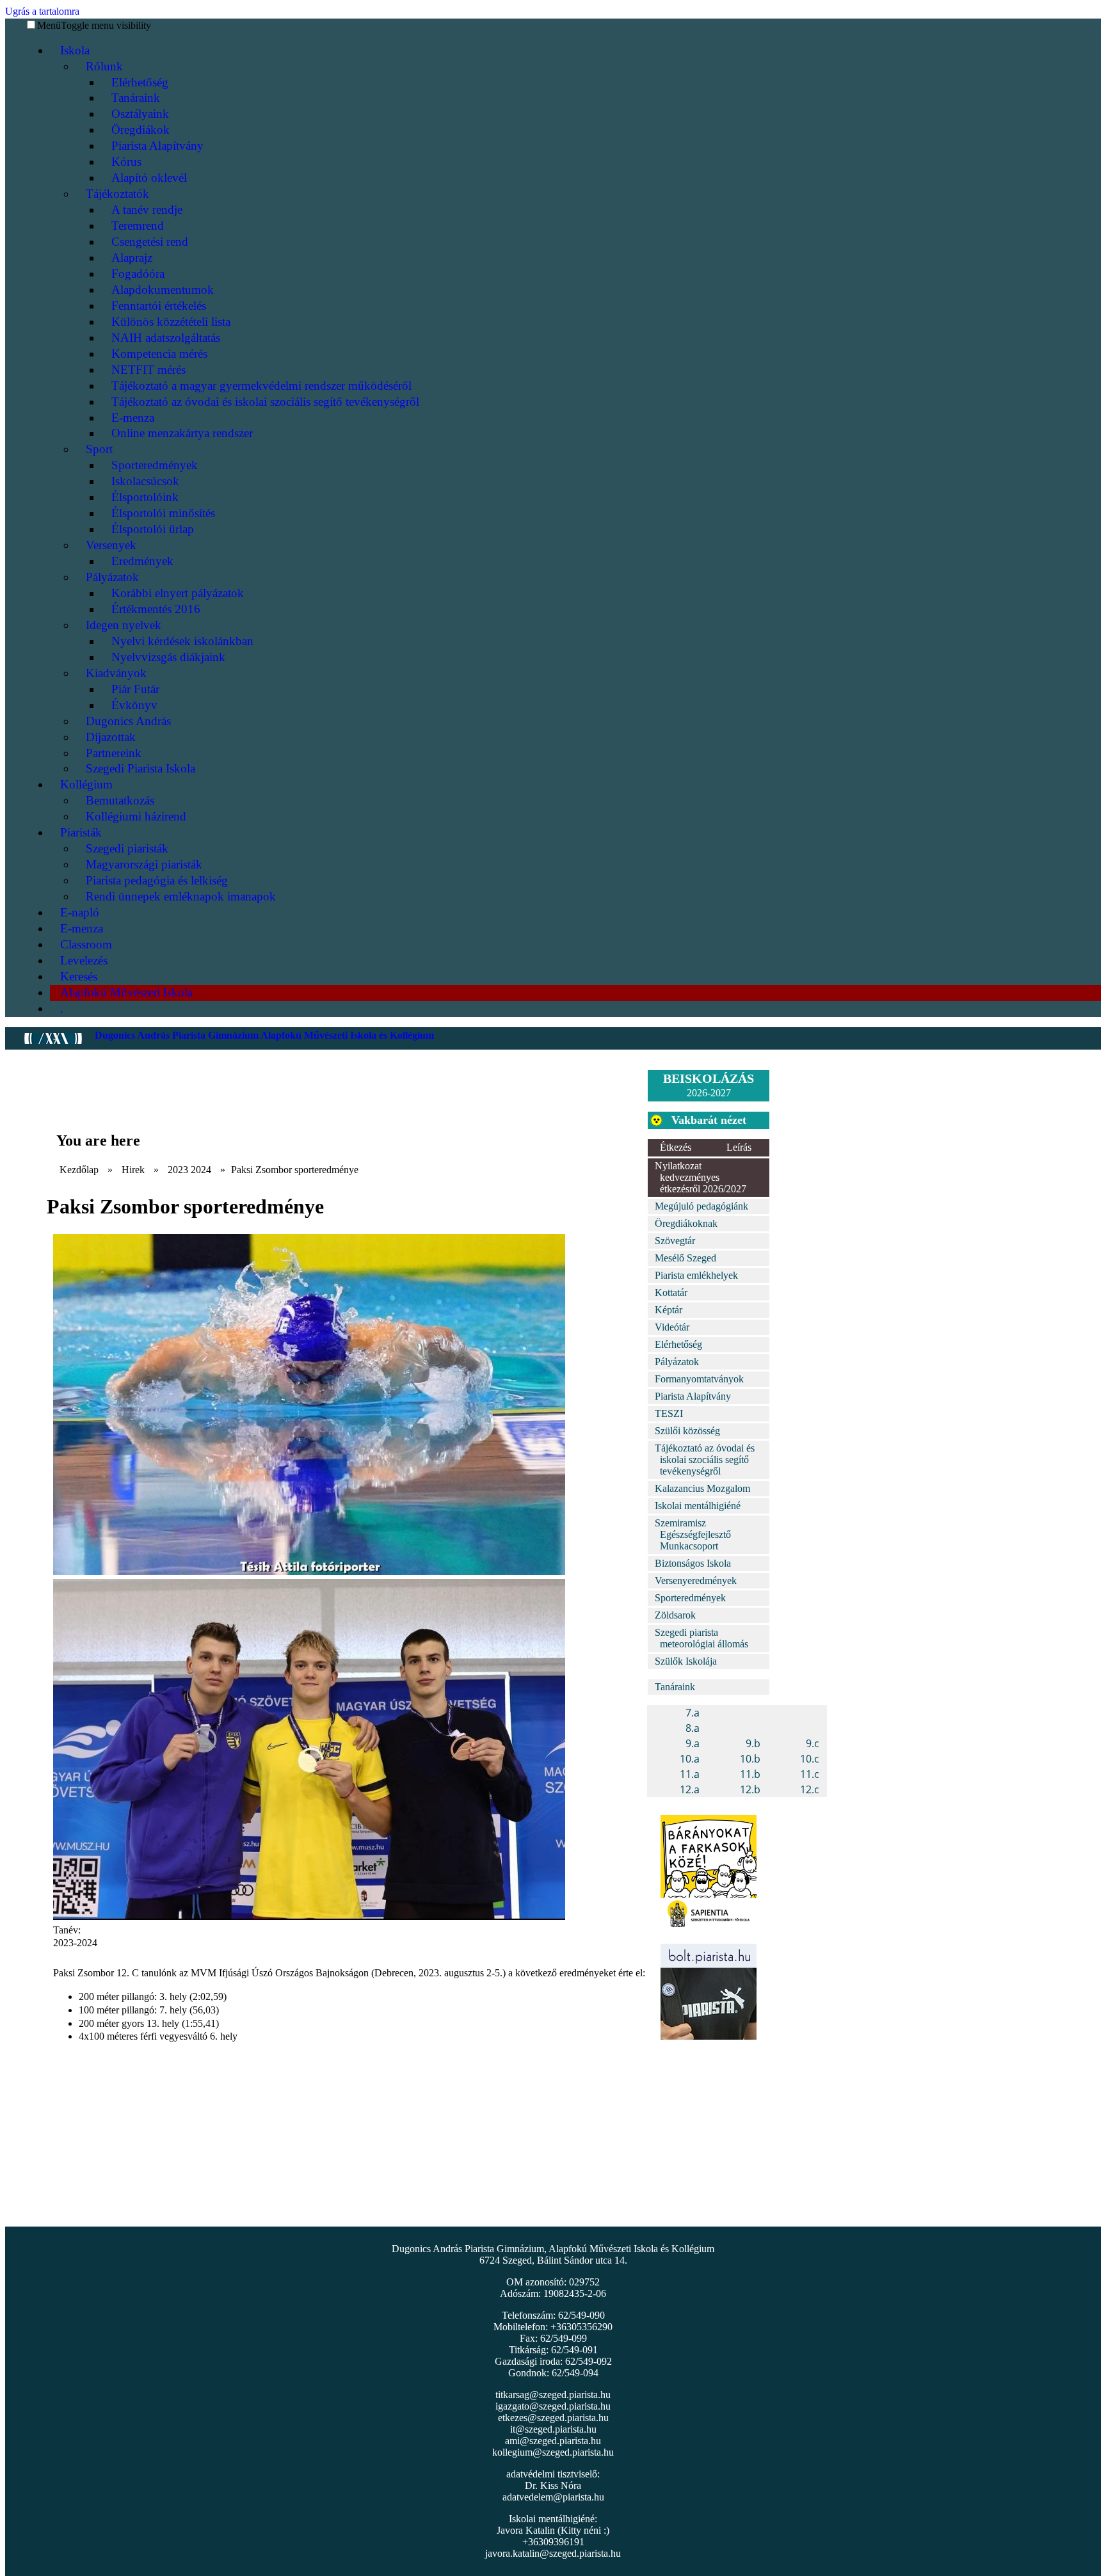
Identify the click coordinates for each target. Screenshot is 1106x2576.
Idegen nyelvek (124, 625)
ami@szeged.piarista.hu (553, 2441)
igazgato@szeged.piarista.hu (553, 2406)
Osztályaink (140, 114)
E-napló (80, 912)
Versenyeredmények (696, 1580)
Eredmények (142, 561)
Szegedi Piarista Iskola (140, 768)
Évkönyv (134, 705)
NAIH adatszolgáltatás (166, 338)
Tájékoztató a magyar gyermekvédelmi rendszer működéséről (261, 386)
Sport (99, 449)
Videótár (672, 1327)
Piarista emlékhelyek (696, 1275)
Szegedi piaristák (127, 848)
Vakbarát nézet (709, 1120)
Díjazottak (111, 737)
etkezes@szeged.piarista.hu (553, 2418)
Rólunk (104, 66)
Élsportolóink (145, 497)
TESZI (669, 1413)
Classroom (86, 944)
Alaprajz (132, 258)
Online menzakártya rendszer (182, 433)
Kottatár (671, 1292)
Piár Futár (135, 689)
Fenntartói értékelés (159, 306)
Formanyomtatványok (699, 1379)
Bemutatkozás (120, 800)
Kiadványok (116, 673)
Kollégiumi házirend (136, 816)
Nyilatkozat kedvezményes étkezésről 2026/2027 (701, 1177)
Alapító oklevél (149, 178)
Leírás (739, 1147)
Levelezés (84, 960)
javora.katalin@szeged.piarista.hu (553, 2553)
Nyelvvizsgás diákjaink (168, 657)
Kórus (126, 162)
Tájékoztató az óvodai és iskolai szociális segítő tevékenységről (265, 402)
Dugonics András (128, 721)
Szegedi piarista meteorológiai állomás (701, 1638)
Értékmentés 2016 (156, 609)
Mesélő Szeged (685, 1258)
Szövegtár (675, 1241)
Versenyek (111, 545)
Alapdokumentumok (163, 290)
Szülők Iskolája (686, 1661)
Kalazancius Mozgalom (702, 1488)
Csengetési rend (150, 242)
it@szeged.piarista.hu (553, 2429)
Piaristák (81, 832)
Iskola (75, 50)
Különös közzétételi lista (171, 322)
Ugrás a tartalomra (42, 11)
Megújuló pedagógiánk (701, 1206)
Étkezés (676, 1147)
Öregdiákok (140, 130)
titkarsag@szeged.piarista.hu (553, 2395)
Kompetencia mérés (159, 354)
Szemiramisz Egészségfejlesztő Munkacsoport (693, 1534)
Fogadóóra (138, 274)
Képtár (669, 1310)
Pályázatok (112, 577)
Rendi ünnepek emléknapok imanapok (181, 896)
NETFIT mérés (148, 370)
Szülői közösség (687, 1431)
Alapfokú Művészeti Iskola (126, 992)
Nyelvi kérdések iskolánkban (182, 641)
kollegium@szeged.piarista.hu (553, 2452)
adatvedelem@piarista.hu (553, 2497)
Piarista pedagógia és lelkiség (157, 880)
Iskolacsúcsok (145, 481)
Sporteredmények (155, 465)
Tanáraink (136, 98)
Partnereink (114, 753)
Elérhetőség (140, 82)
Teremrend (138, 226)
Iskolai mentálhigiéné (698, 1506)
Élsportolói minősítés (163, 513)
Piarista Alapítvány (157, 146)
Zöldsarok (675, 1615)
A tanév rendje (147, 210)
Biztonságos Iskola (693, 1563)
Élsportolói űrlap (153, 529)
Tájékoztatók (117, 194)
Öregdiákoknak (686, 1223)
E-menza (133, 418)
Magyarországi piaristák (144, 864)
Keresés (79, 976)
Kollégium (86, 784)
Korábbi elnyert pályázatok (178, 593)
